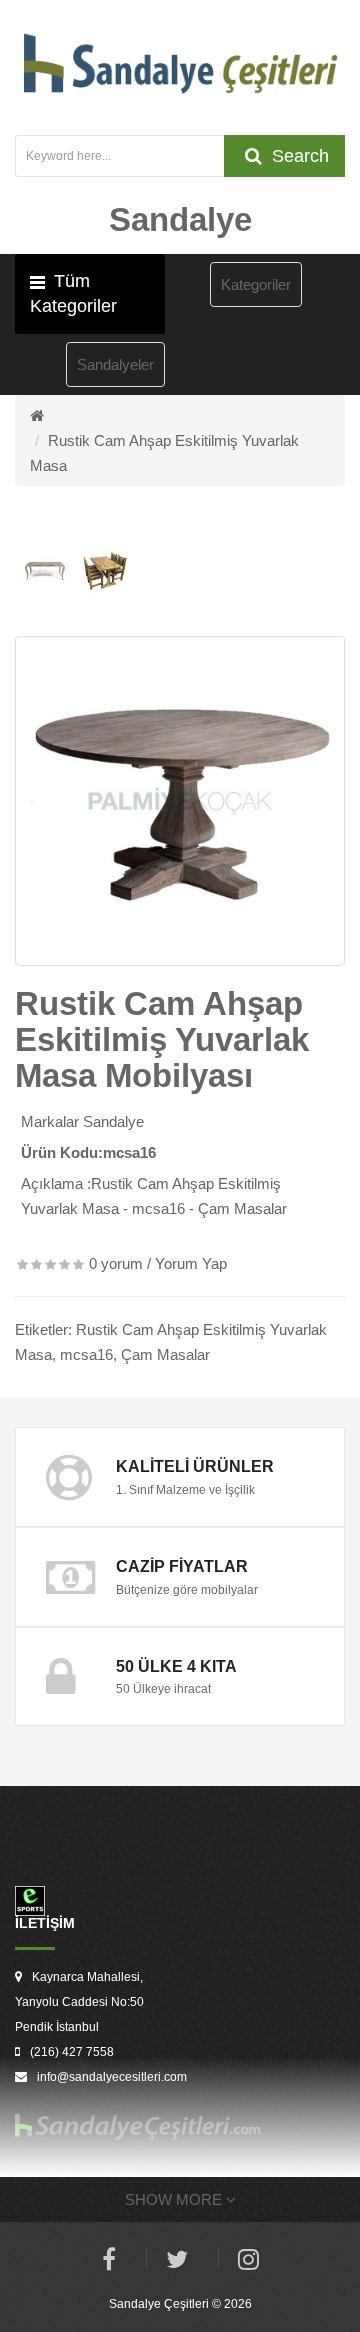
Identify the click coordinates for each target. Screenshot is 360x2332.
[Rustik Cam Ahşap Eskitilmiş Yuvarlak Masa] (180, 801)
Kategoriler (256, 284)
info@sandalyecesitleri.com (112, 2077)
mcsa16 (86, 1354)
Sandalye (113, 1121)
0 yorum (116, 1263)
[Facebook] (109, 2262)
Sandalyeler (115, 364)
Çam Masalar (165, 1354)
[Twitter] (177, 2262)
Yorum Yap (191, 1263)
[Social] (248, 2262)
